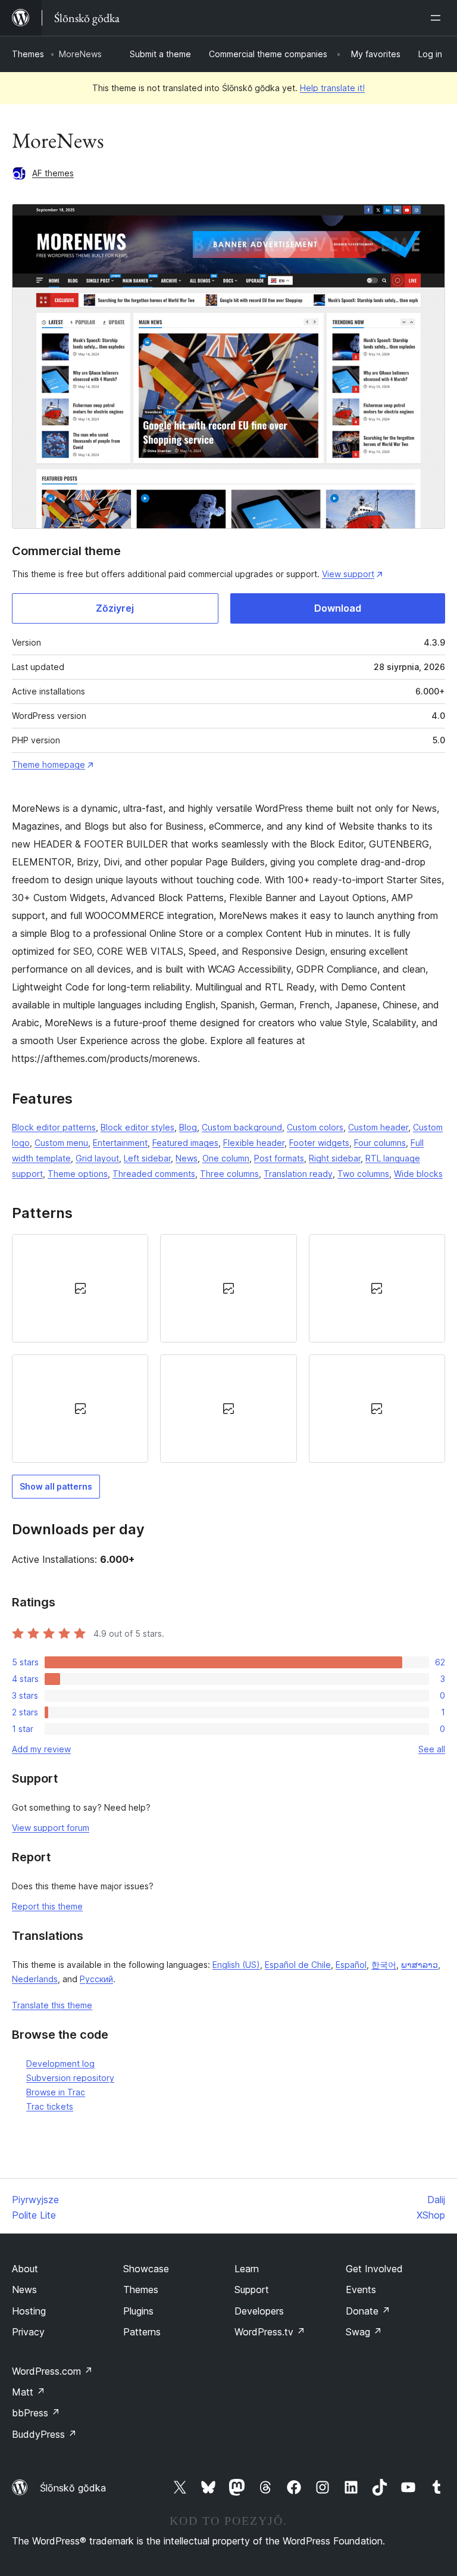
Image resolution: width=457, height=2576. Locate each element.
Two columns (363, 1174)
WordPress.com (52, 2371)
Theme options (78, 1174)
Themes (28, 54)
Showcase (146, 2269)
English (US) (236, 1965)
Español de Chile (298, 1965)
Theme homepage (48, 764)
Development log (60, 2063)
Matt (29, 2392)
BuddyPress (44, 2434)
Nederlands (35, 1979)
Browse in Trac (56, 2092)
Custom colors (315, 1127)
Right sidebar (335, 1158)
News (187, 1158)
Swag (364, 2332)
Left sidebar (147, 1158)
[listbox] (228, 1348)
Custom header (378, 1127)
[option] (80, 1288)
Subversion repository (70, 2078)
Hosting (29, 2311)
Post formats (279, 1158)
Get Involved (374, 2269)
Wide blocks (418, 1174)
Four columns (380, 1143)
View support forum (51, 1828)
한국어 (384, 1965)
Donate (368, 2311)
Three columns (229, 1174)
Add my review (41, 1749)
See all (432, 1749)
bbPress (36, 2413)
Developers (259, 2311)
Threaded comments (154, 1174)
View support (348, 574)
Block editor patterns (54, 1127)
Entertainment (120, 1143)
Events (361, 2290)
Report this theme (47, 1906)
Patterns (142, 2332)
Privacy (28, 2332)
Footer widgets (319, 1143)
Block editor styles (137, 1127)
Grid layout (97, 1158)
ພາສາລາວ (420, 1965)
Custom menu (61, 1143)
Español (351, 1965)
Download (338, 608)
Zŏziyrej (115, 608)
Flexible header (254, 1143)
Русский (96, 1979)
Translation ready (298, 1174)
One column (226, 1158)
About (25, 2269)
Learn (247, 2269)
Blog (188, 1127)
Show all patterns (56, 1486)
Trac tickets (50, 2106)
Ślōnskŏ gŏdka (73, 2488)
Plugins (138, 2311)
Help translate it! (332, 88)
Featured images (185, 1143)
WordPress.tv (270, 2332)
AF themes (53, 173)
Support (252, 2290)
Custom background (242, 1127)
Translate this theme (52, 2005)
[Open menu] (438, 18)
